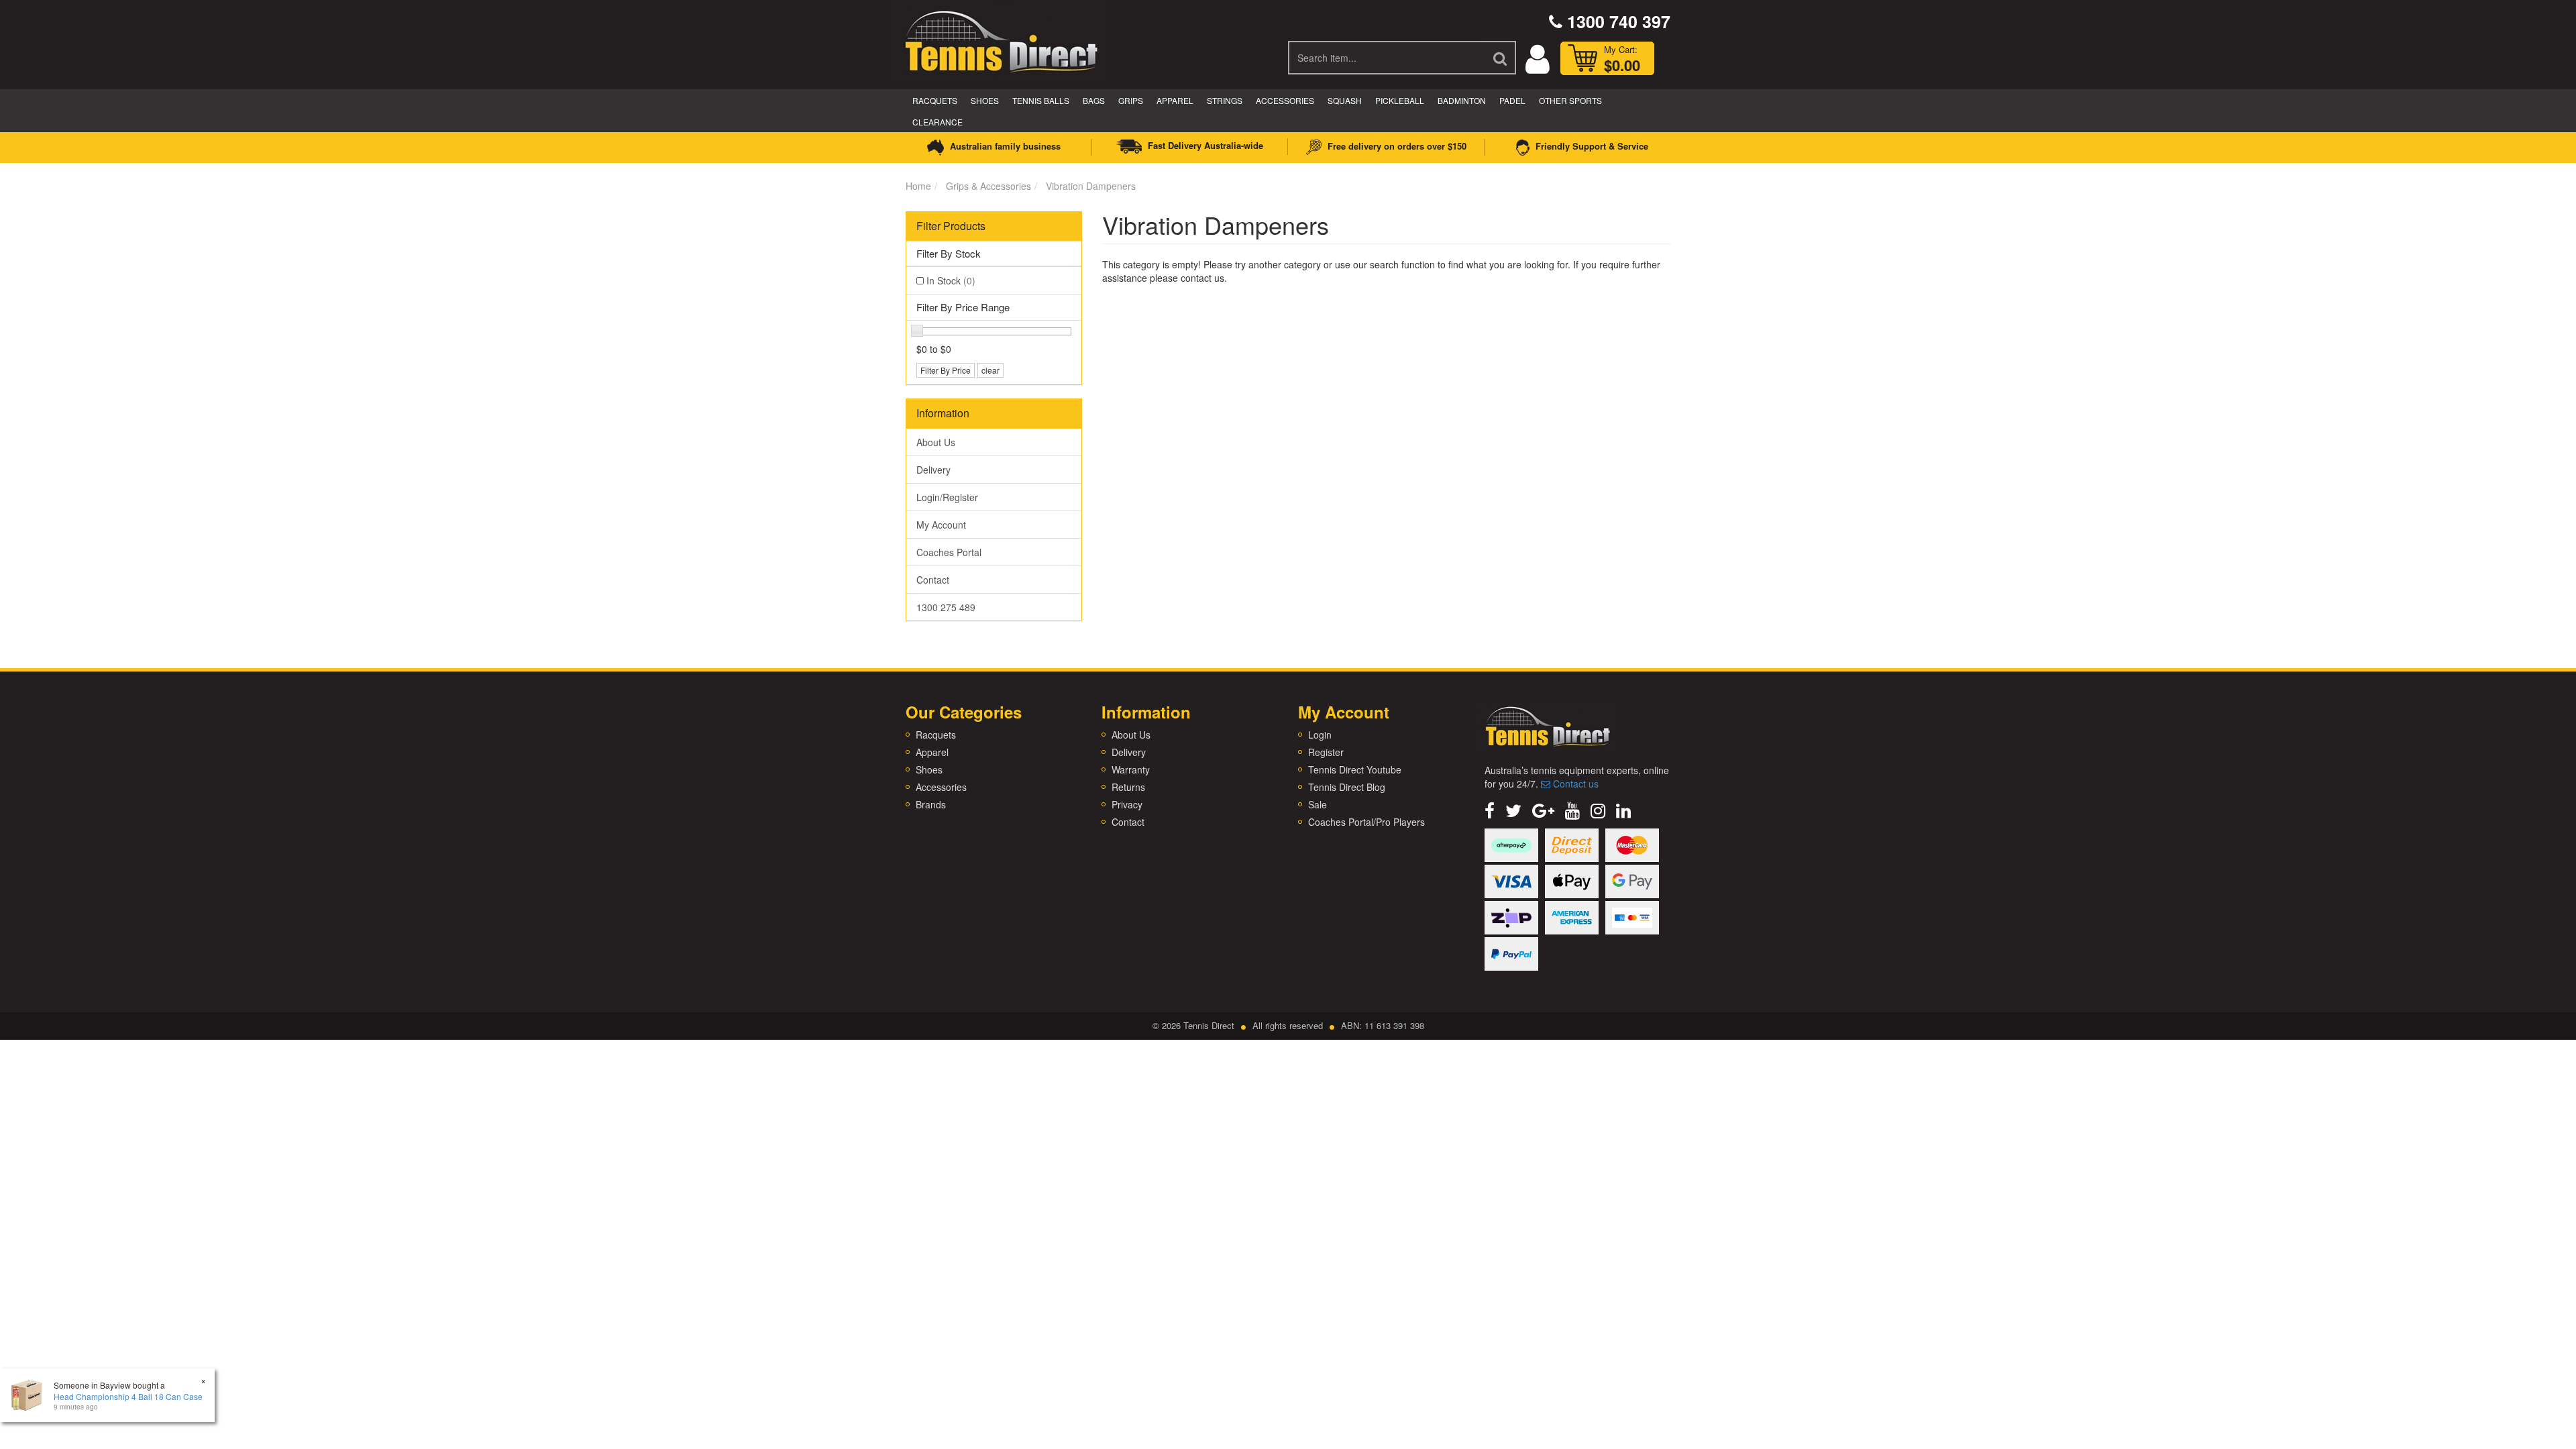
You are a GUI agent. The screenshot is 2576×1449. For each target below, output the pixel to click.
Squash (1345, 100)
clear (990, 370)
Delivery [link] (933, 470)
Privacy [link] (1127, 804)
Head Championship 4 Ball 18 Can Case (128, 1396)
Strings (1225, 100)
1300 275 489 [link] (946, 607)
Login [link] (1320, 735)
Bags (1094, 100)
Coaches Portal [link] (949, 552)
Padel (1512, 100)
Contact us (1574, 784)
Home (918, 186)
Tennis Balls (1041, 100)
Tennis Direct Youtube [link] (1355, 769)
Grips (1131, 100)
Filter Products (951, 226)
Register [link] (1326, 752)
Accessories (1285, 100)
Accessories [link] (941, 787)
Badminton (1462, 100)
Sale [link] (1318, 804)
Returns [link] (1128, 787)
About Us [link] (936, 442)
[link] (1490, 809)
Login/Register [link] (947, 497)
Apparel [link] (932, 752)
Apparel (1175, 100)
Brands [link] (931, 804)
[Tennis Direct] (1000, 40)
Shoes (985, 100)
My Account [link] (941, 525)
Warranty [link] (1131, 769)
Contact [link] (933, 580)
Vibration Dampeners (1091, 186)
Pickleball (1400, 100)
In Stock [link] (951, 280)
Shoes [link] (929, 769)
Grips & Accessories (988, 186)
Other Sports (1570, 100)
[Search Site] (1501, 58)
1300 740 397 (1616, 21)
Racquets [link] (936, 735)
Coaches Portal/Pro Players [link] (1366, 822)
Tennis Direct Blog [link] (1347, 787)
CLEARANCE (937, 122)
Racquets (935, 100)
